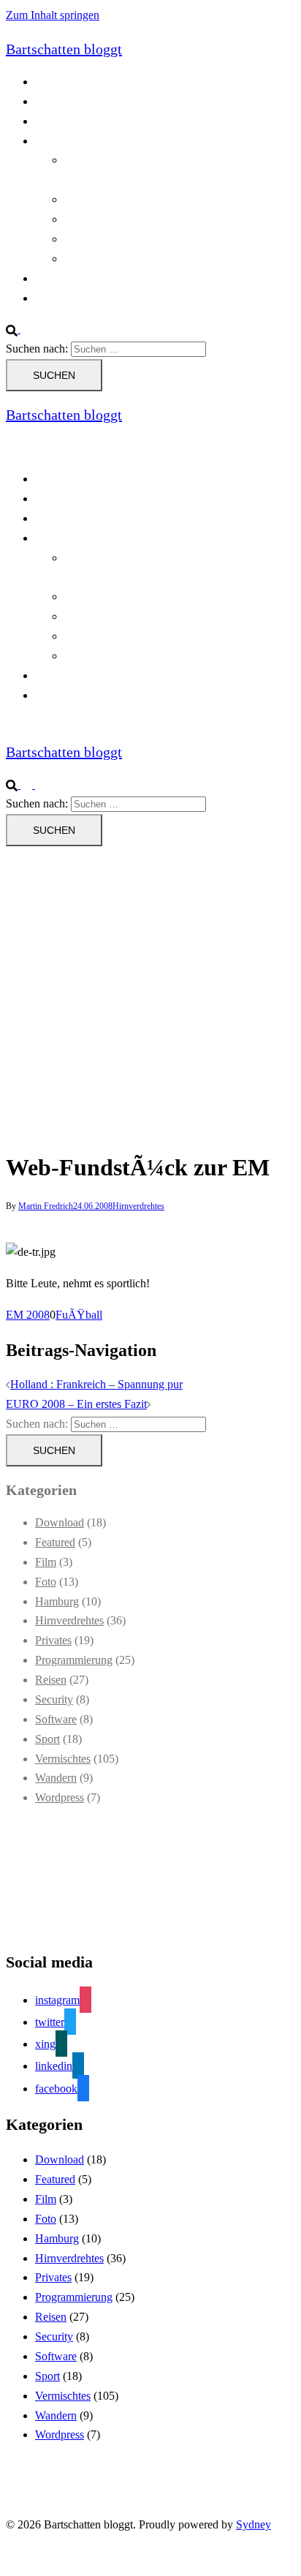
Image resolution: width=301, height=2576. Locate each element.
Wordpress (60, 1797)
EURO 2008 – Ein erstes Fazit (76, 1404)
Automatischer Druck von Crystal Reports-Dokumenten (163, 568)
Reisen (51, 1680)
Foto (46, 1582)
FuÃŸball (79, 1315)
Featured (55, 1542)
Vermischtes (63, 1759)
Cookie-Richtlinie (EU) (89, 101)
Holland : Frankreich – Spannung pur (96, 1384)
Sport (47, 1739)
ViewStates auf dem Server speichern (150, 259)
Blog (46, 82)
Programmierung (74, 141)
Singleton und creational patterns (140, 219)
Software (56, 1719)
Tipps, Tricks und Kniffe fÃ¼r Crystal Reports (172, 239)
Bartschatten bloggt (64, 49)
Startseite (56, 278)
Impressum (60, 298)
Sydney (254, 2524)
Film (46, 1562)
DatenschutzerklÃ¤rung (90, 121)
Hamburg (57, 1601)
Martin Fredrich (46, 1206)
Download (60, 1522)
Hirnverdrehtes (138, 1206)
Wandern (56, 1778)
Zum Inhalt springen (53, 15)
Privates (53, 1640)
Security (54, 1699)
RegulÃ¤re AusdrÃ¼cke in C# (136, 199)
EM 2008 (28, 1315)
